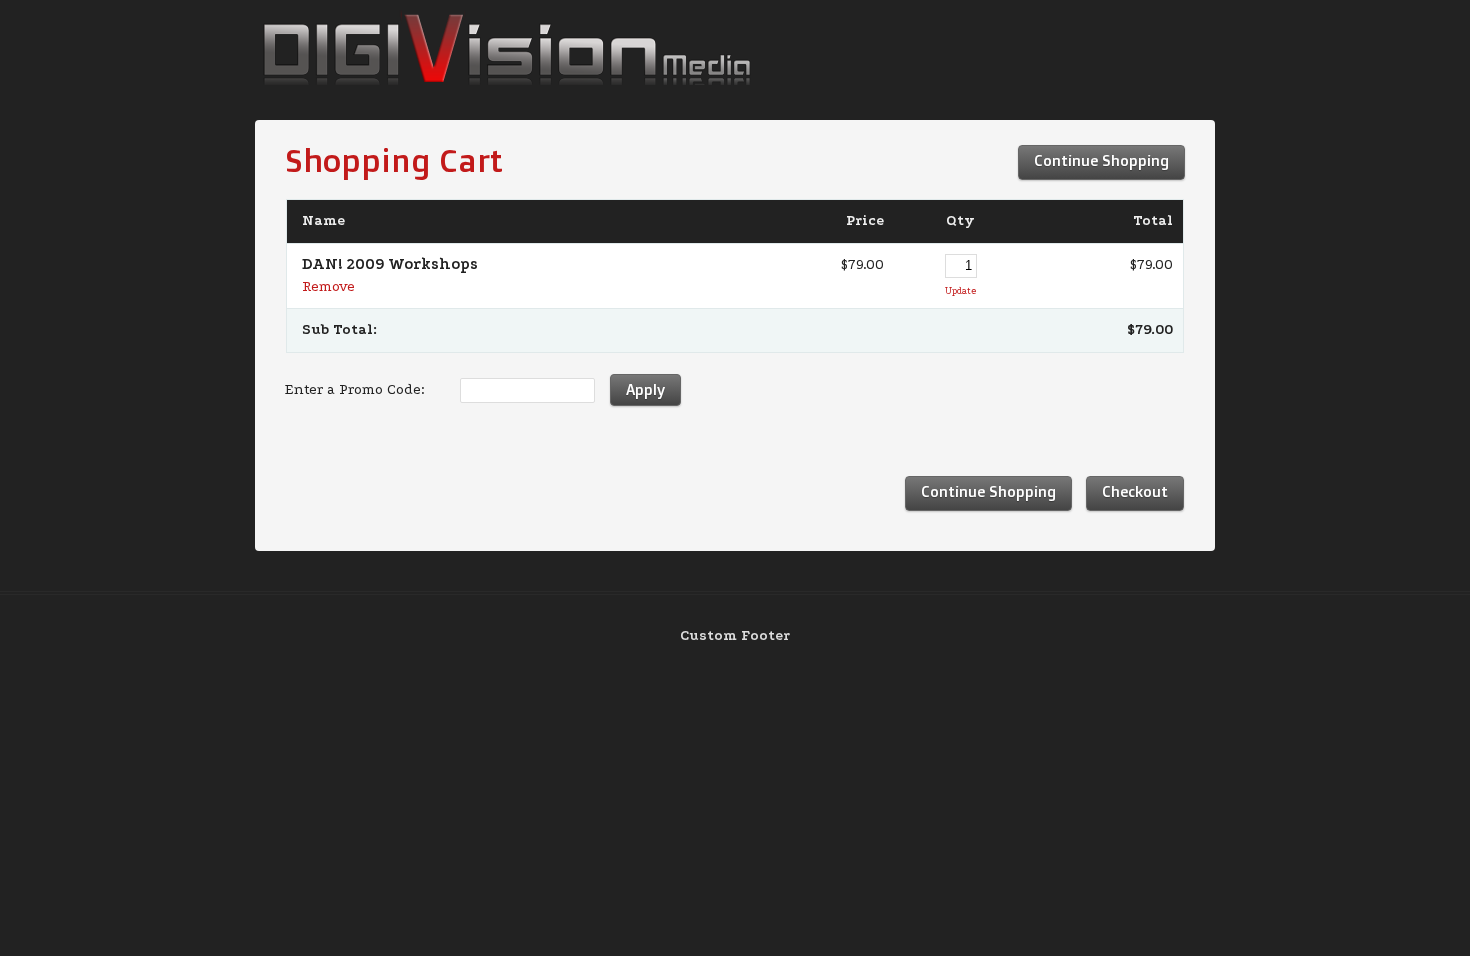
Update (960, 290)
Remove (328, 286)
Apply (645, 389)
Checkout (1135, 491)
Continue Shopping (1101, 160)
